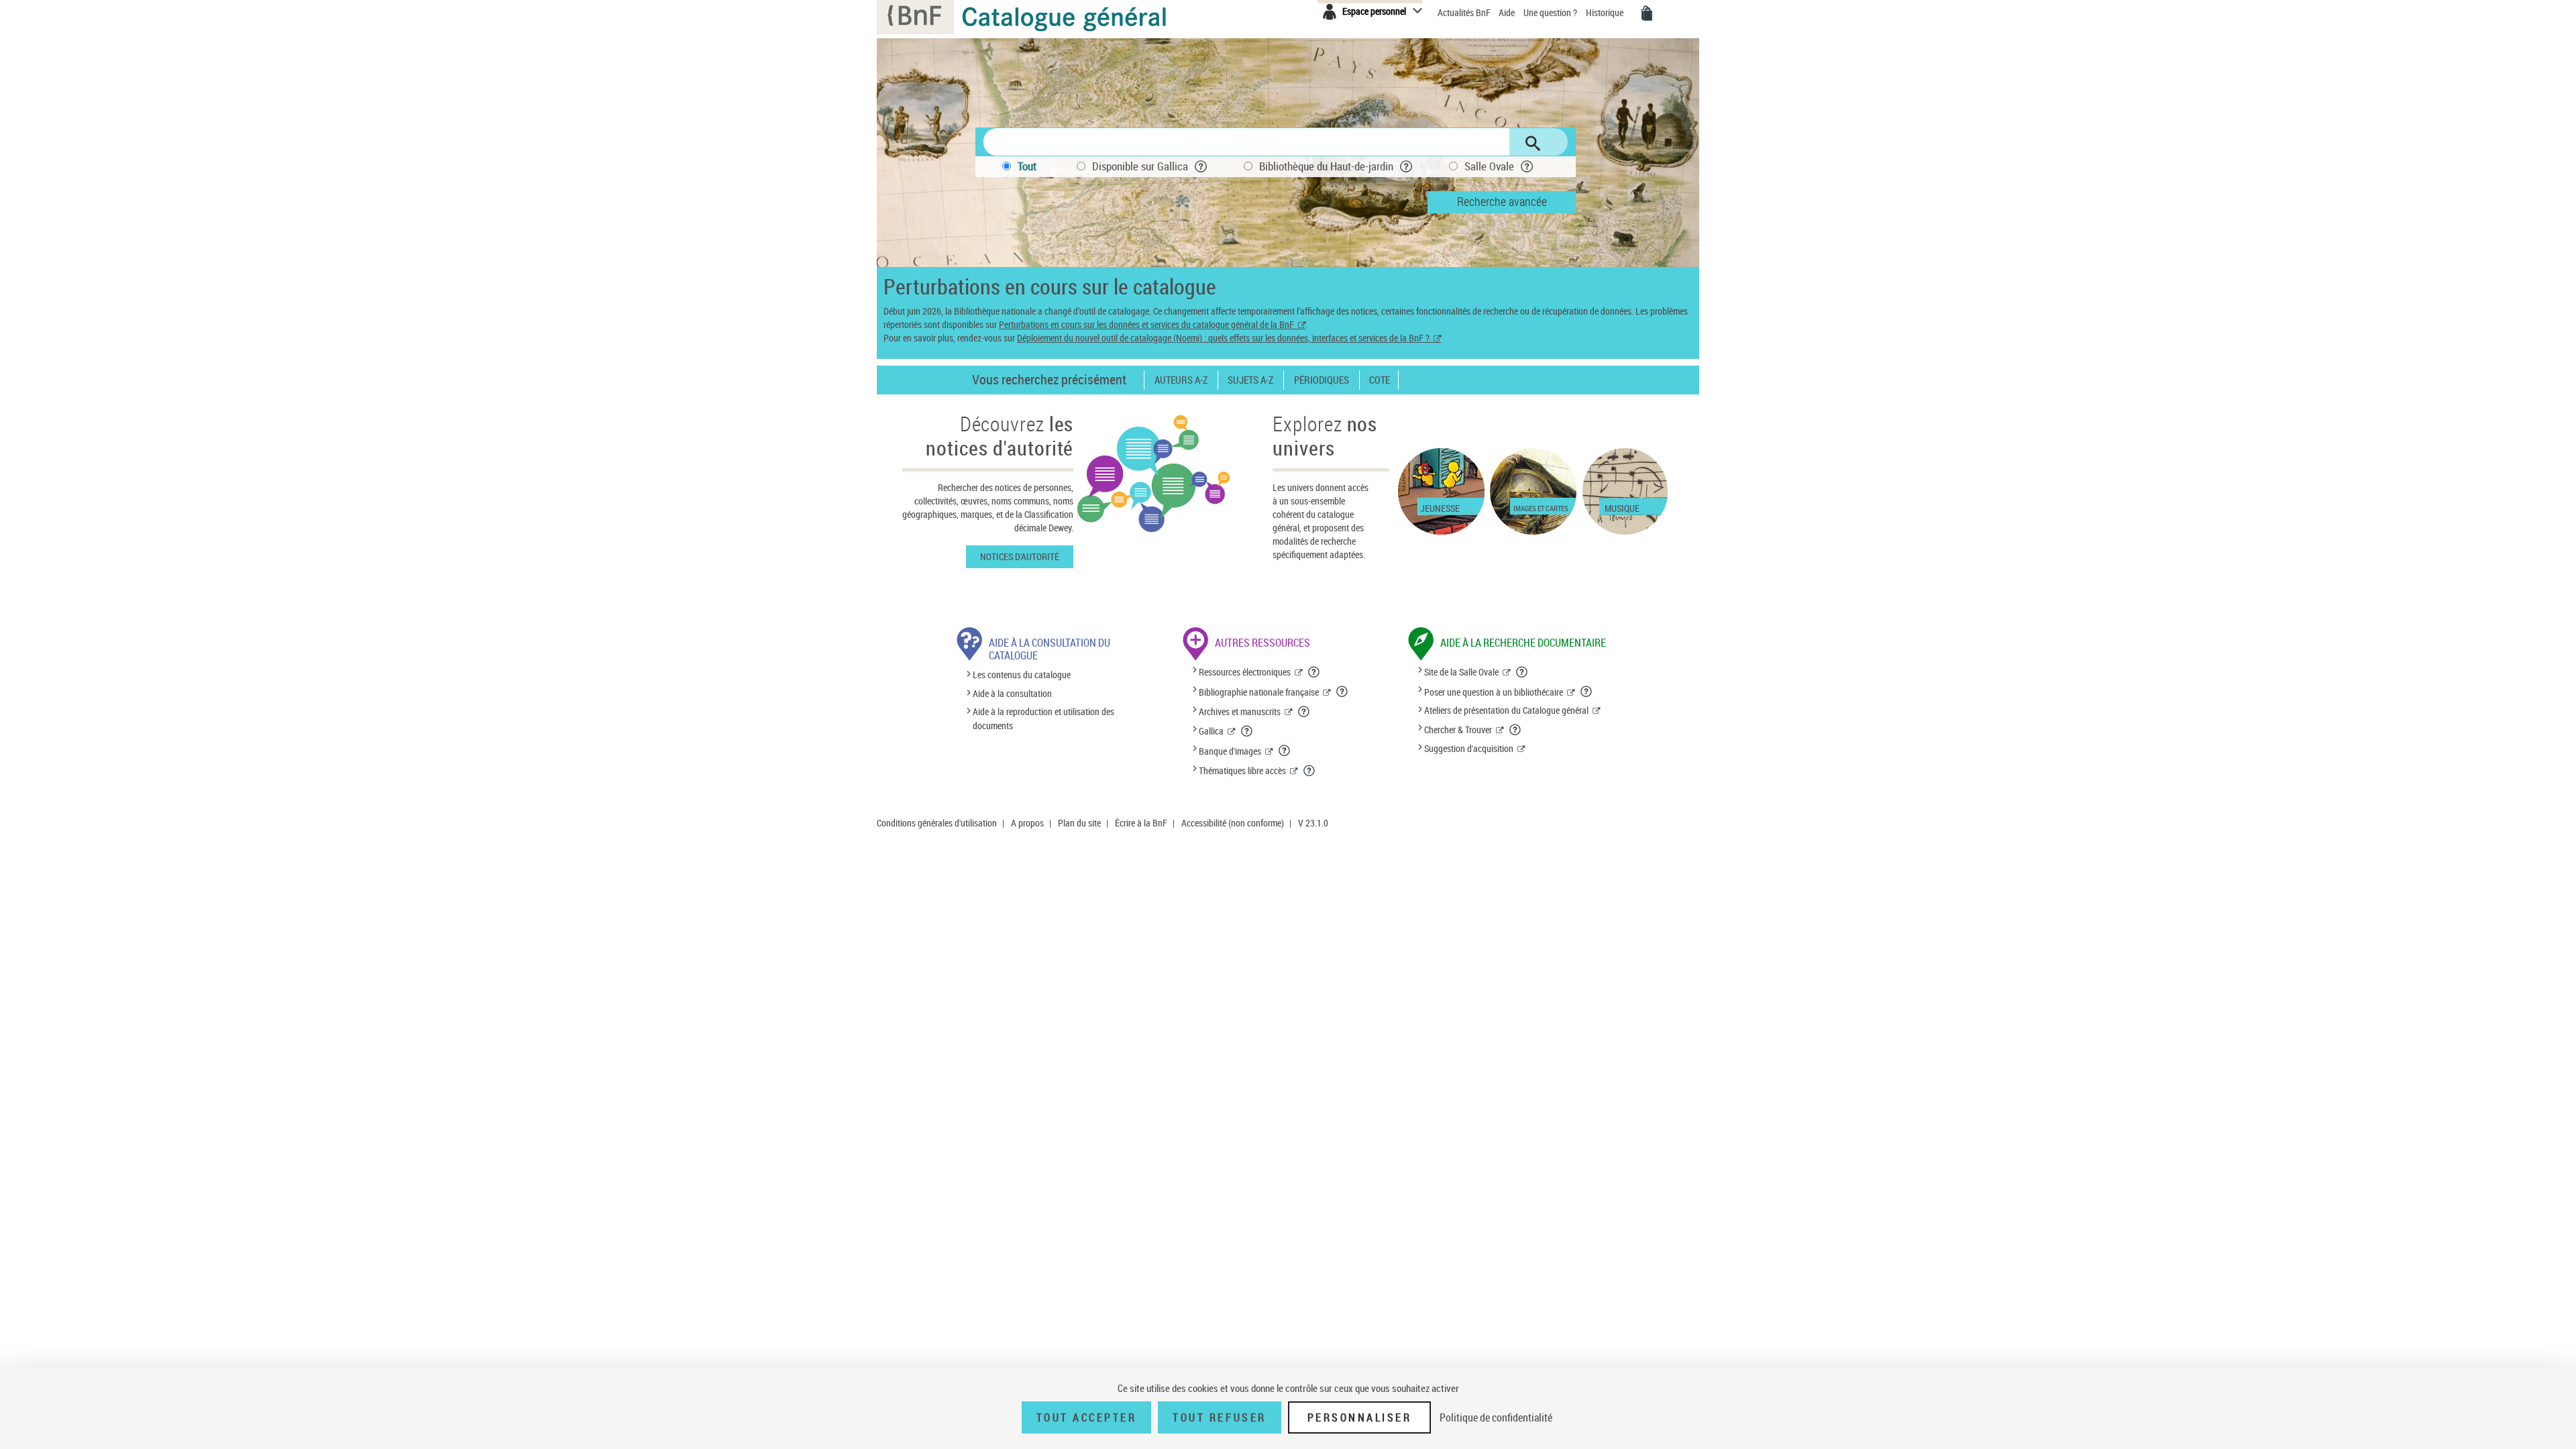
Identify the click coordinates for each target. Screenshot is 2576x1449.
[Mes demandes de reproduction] (1647, 13)
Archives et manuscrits (1240, 711)
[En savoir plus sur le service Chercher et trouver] (1515, 730)
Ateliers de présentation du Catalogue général (1506, 710)
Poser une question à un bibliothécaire (1494, 692)
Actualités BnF (1465, 12)
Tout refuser (1219, 1417)
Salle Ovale (1489, 166)
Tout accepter (1087, 1417)
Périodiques (1322, 380)
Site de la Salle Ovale (1461, 672)
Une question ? (1551, 12)
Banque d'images (1230, 751)
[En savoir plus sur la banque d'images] (1285, 751)
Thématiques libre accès (1242, 770)
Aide (1508, 12)
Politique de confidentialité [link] (1496, 1417)
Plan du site (1079, 823)
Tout (1027, 166)
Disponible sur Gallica (1140, 166)
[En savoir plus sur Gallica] (1247, 731)
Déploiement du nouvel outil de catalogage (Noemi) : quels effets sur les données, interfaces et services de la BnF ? (1223, 338)
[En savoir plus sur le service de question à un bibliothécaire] (1587, 692)
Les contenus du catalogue (1022, 675)
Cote (1380, 380)
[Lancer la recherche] (1533, 144)
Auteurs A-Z (1181, 380)
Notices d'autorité (1020, 556)
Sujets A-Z (1250, 380)
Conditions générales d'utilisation (937, 823)
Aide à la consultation (1012, 693)
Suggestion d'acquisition (1469, 748)
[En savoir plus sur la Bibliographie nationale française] (1342, 692)
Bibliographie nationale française (1259, 692)
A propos (1027, 823)
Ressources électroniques (1245, 672)
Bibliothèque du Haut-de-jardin (1326, 166)
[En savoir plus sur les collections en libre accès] (1309, 771)
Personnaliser (1360, 1417)
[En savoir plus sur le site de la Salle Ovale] (1522, 672)
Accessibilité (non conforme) (1233, 823)
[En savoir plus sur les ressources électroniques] (1314, 672)
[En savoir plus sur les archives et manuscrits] (1304, 712)
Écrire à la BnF (1141, 823)
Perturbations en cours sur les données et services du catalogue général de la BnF (1146, 324)
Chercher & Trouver (1458, 730)
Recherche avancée (1502, 201)
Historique (1606, 12)
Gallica (1211, 731)
